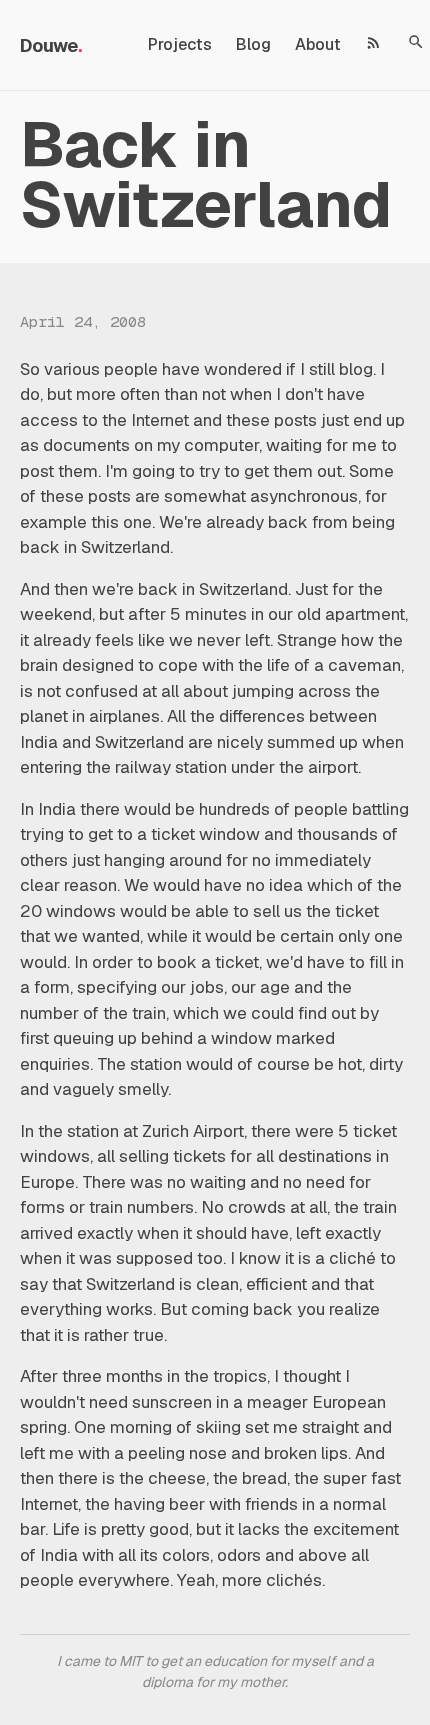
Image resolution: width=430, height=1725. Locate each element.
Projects (180, 44)
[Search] (416, 42)
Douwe (49, 45)
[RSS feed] (374, 42)
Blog (253, 44)
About (318, 44)
